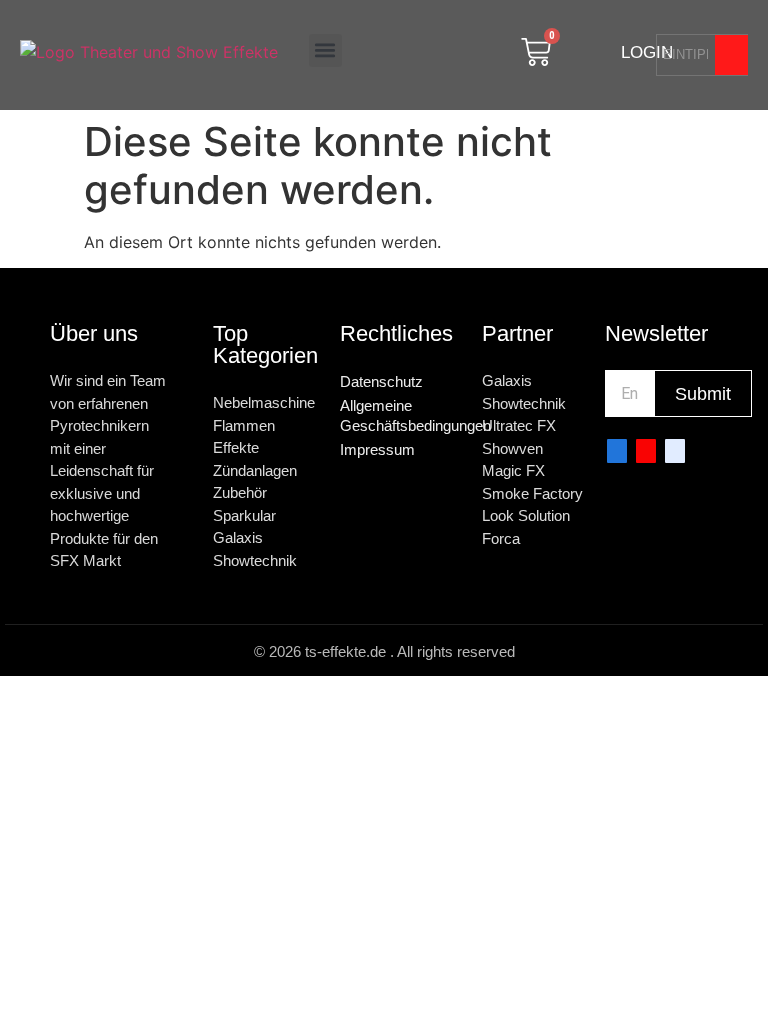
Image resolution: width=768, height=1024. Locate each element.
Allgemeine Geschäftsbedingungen (401, 415)
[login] (599, 52)
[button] (325, 50)
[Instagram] (675, 451)
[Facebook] (617, 451)
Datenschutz (381, 381)
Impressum (377, 449)
